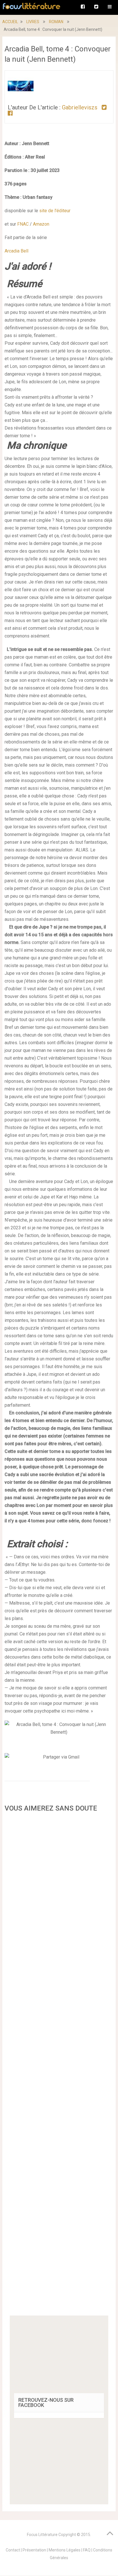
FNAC (23, 224)
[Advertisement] (59, 2066)
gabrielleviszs (80, 107)
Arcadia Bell (16, 251)
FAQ (87, 2550)
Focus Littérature (42, 2535)
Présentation (34, 2550)
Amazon (41, 224)
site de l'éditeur (55, 211)
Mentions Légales (65, 2550)
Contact (13, 2550)
